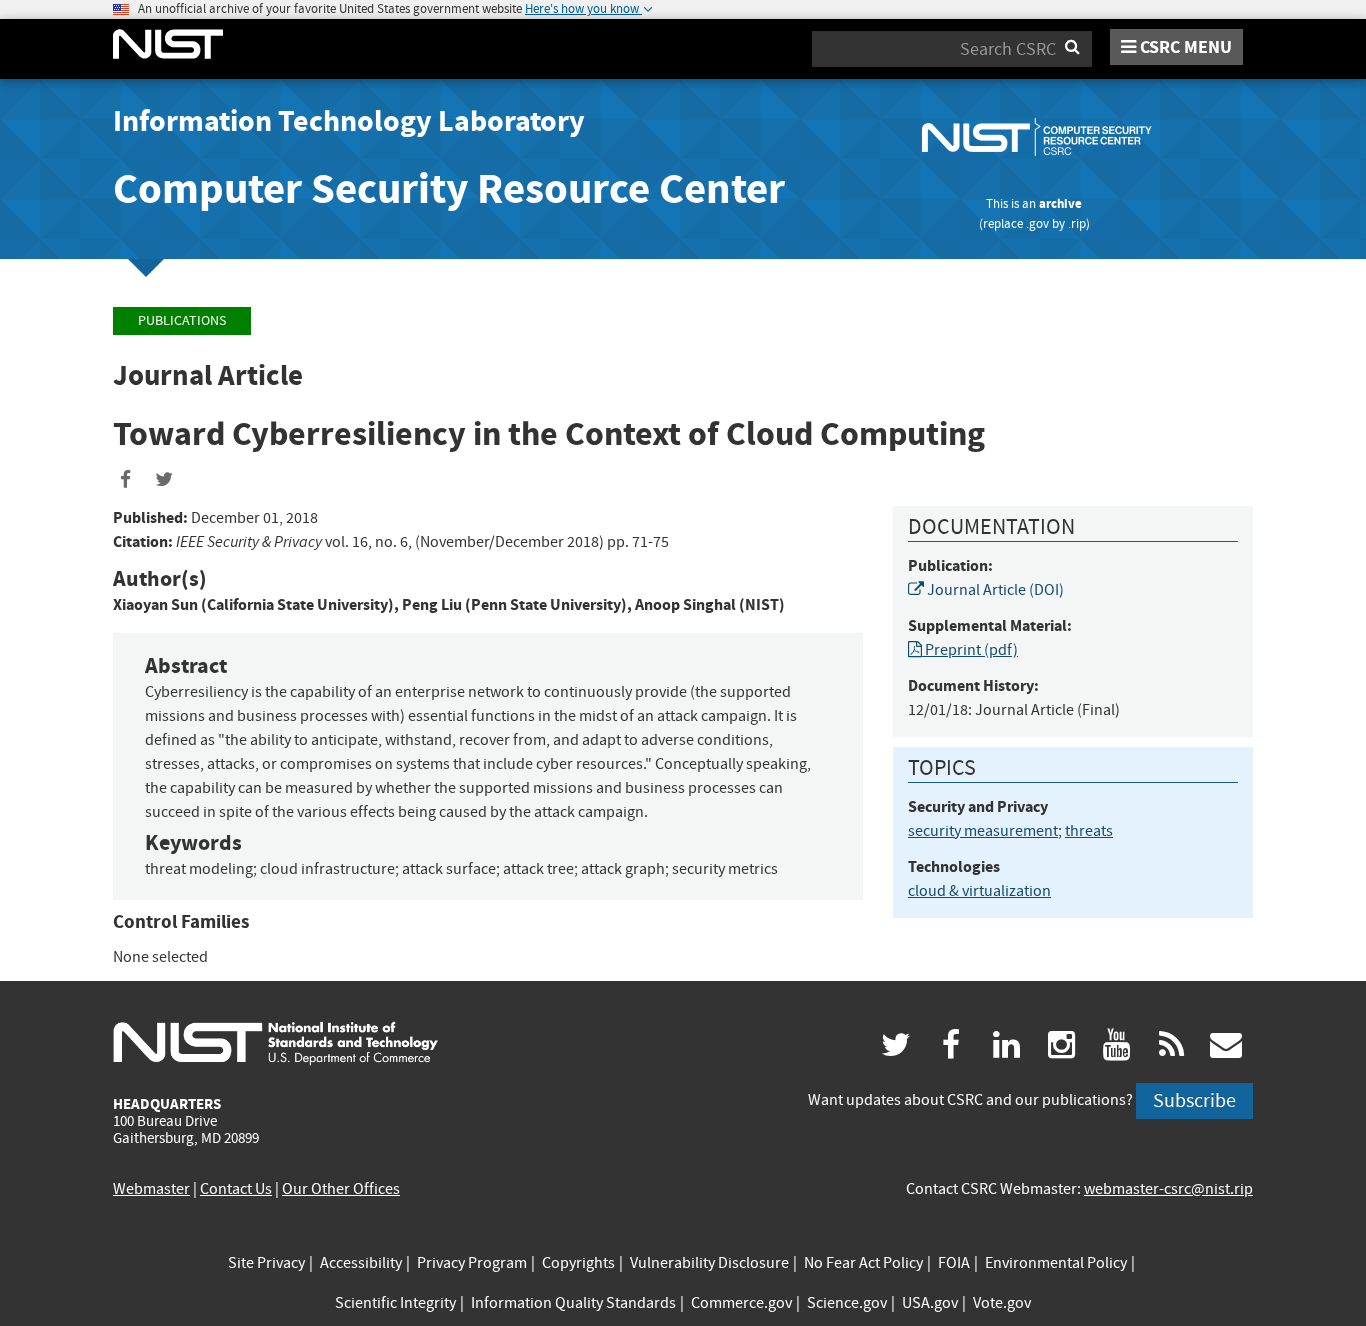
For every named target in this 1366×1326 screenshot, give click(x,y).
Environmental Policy (1056, 1263)
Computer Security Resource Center (449, 188)
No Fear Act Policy (863, 1263)
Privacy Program (472, 1263)
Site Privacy (266, 1263)
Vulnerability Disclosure (709, 1263)
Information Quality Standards (573, 1303)
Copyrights (578, 1263)
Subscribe (1194, 1100)
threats (1089, 831)
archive (1060, 203)
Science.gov (847, 1303)
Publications (182, 320)
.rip (1077, 223)
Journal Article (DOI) (994, 590)
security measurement (983, 831)
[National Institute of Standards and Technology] (275, 1043)
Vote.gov (1002, 1303)
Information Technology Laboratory (349, 121)
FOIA (954, 1263)
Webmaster (151, 1189)
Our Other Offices (341, 1189)
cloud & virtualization (979, 891)
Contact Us (236, 1189)
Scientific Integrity (395, 1303)
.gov (1037, 223)
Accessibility (361, 1263)
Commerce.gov (741, 1303)
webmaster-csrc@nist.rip (1168, 1189)
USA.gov (930, 1303)
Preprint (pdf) (970, 650)
